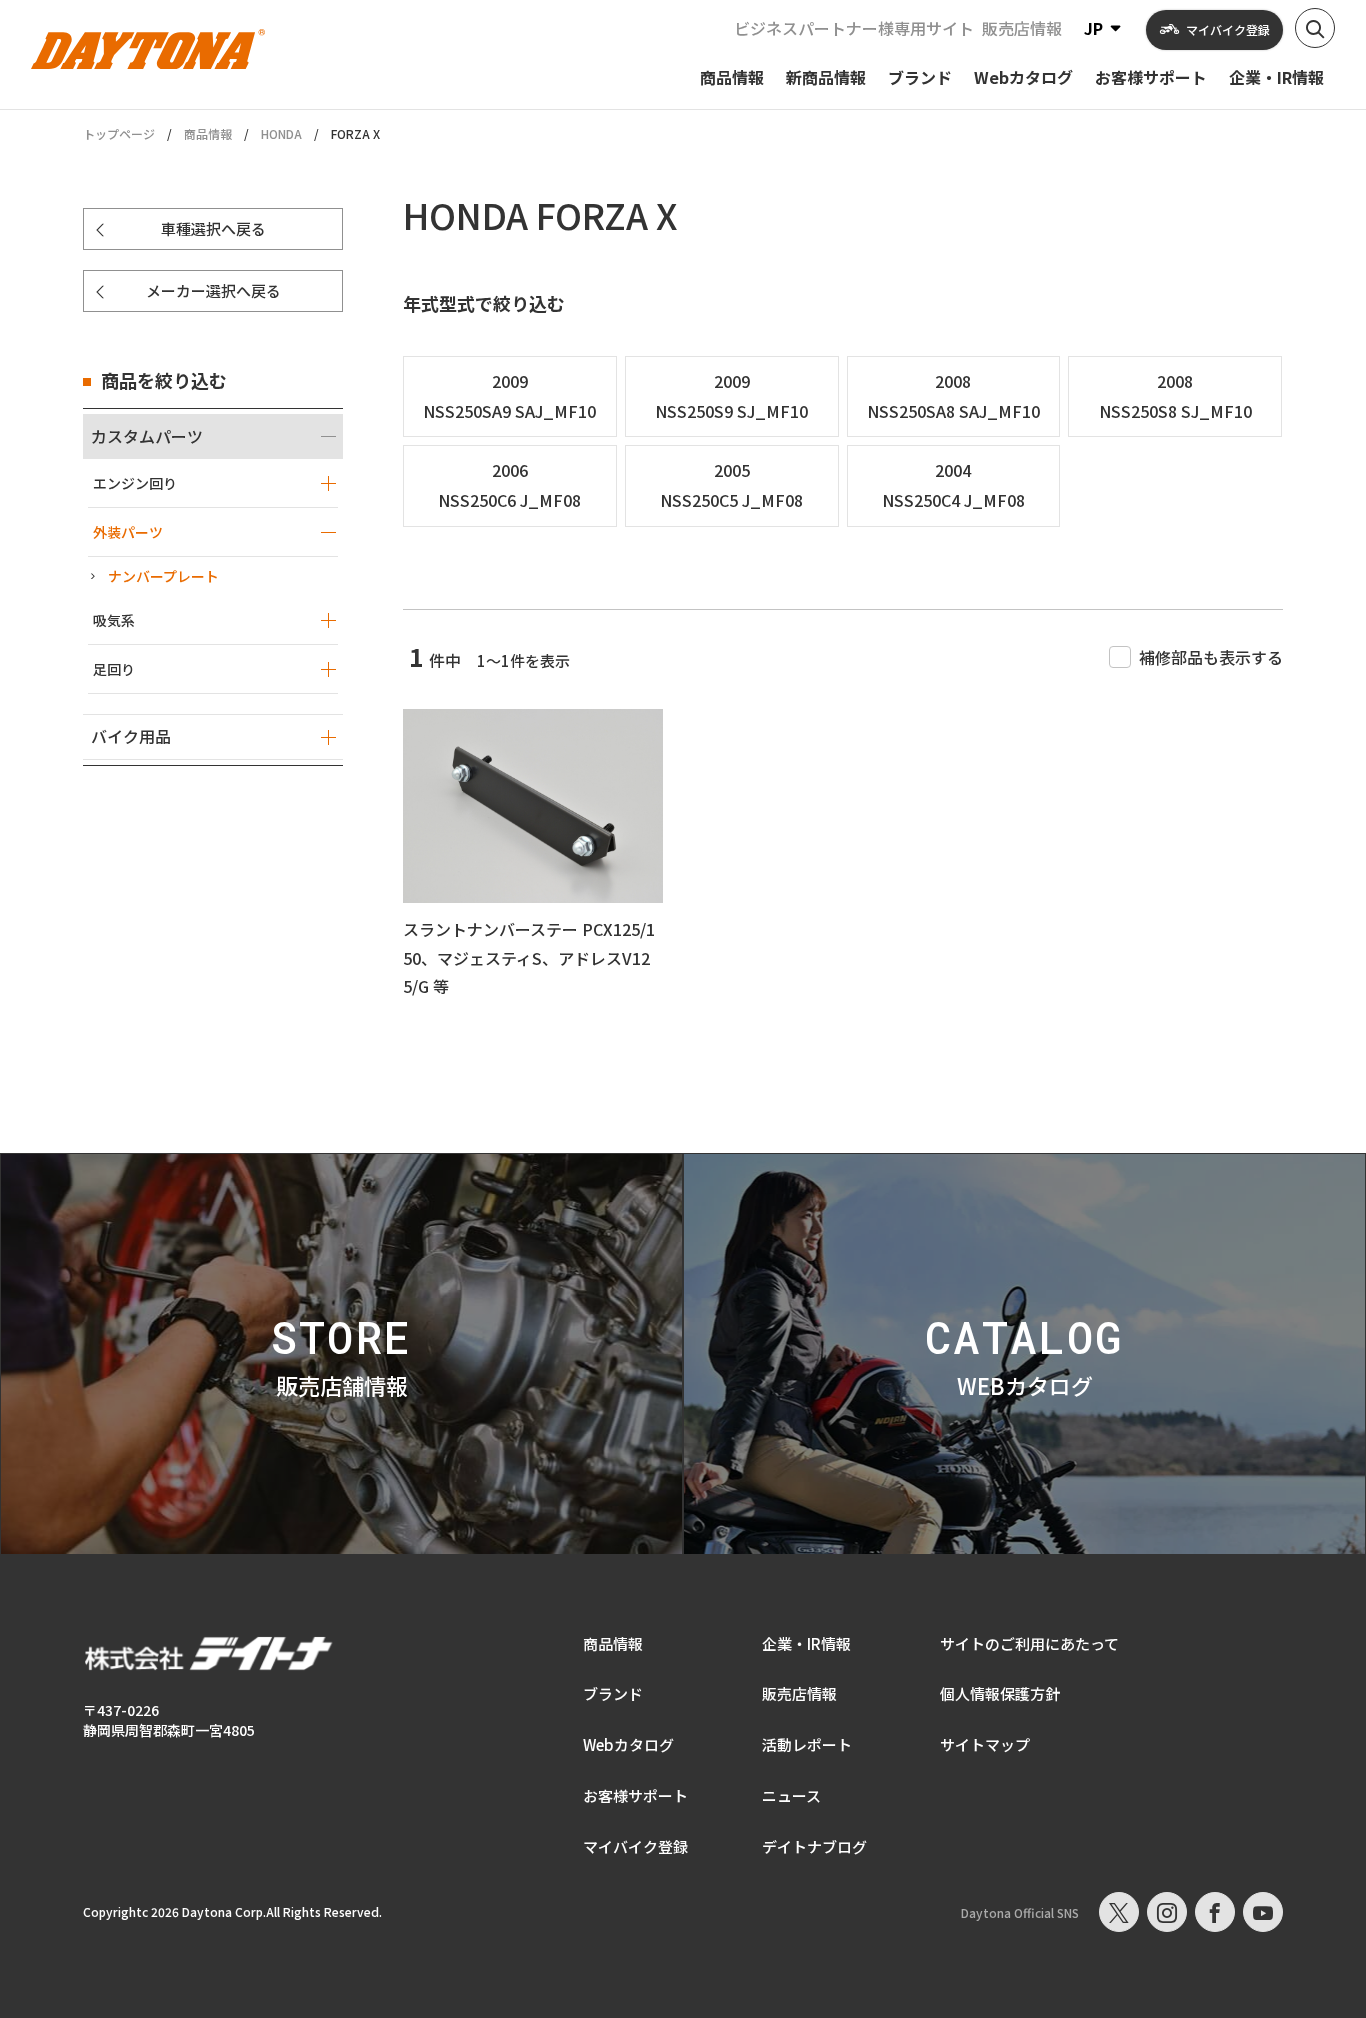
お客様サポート (635, 1795)
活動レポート (807, 1744)
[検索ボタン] (1315, 28)
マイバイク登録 (635, 1846)
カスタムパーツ (147, 436)
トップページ (119, 134)
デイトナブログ (814, 1846)
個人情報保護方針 (1000, 1693)
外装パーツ (128, 532)
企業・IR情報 (806, 1643)
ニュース (791, 1795)
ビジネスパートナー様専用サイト (854, 28)
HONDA (281, 133)
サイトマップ (985, 1744)
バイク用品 (131, 736)
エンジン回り (135, 483)
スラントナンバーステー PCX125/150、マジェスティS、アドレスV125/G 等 (529, 958)
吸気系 (114, 620)
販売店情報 (1022, 28)
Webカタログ (628, 1744)
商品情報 (208, 133)
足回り (114, 669)
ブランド (613, 1693)
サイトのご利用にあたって (1029, 1643)
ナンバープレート (163, 576)
